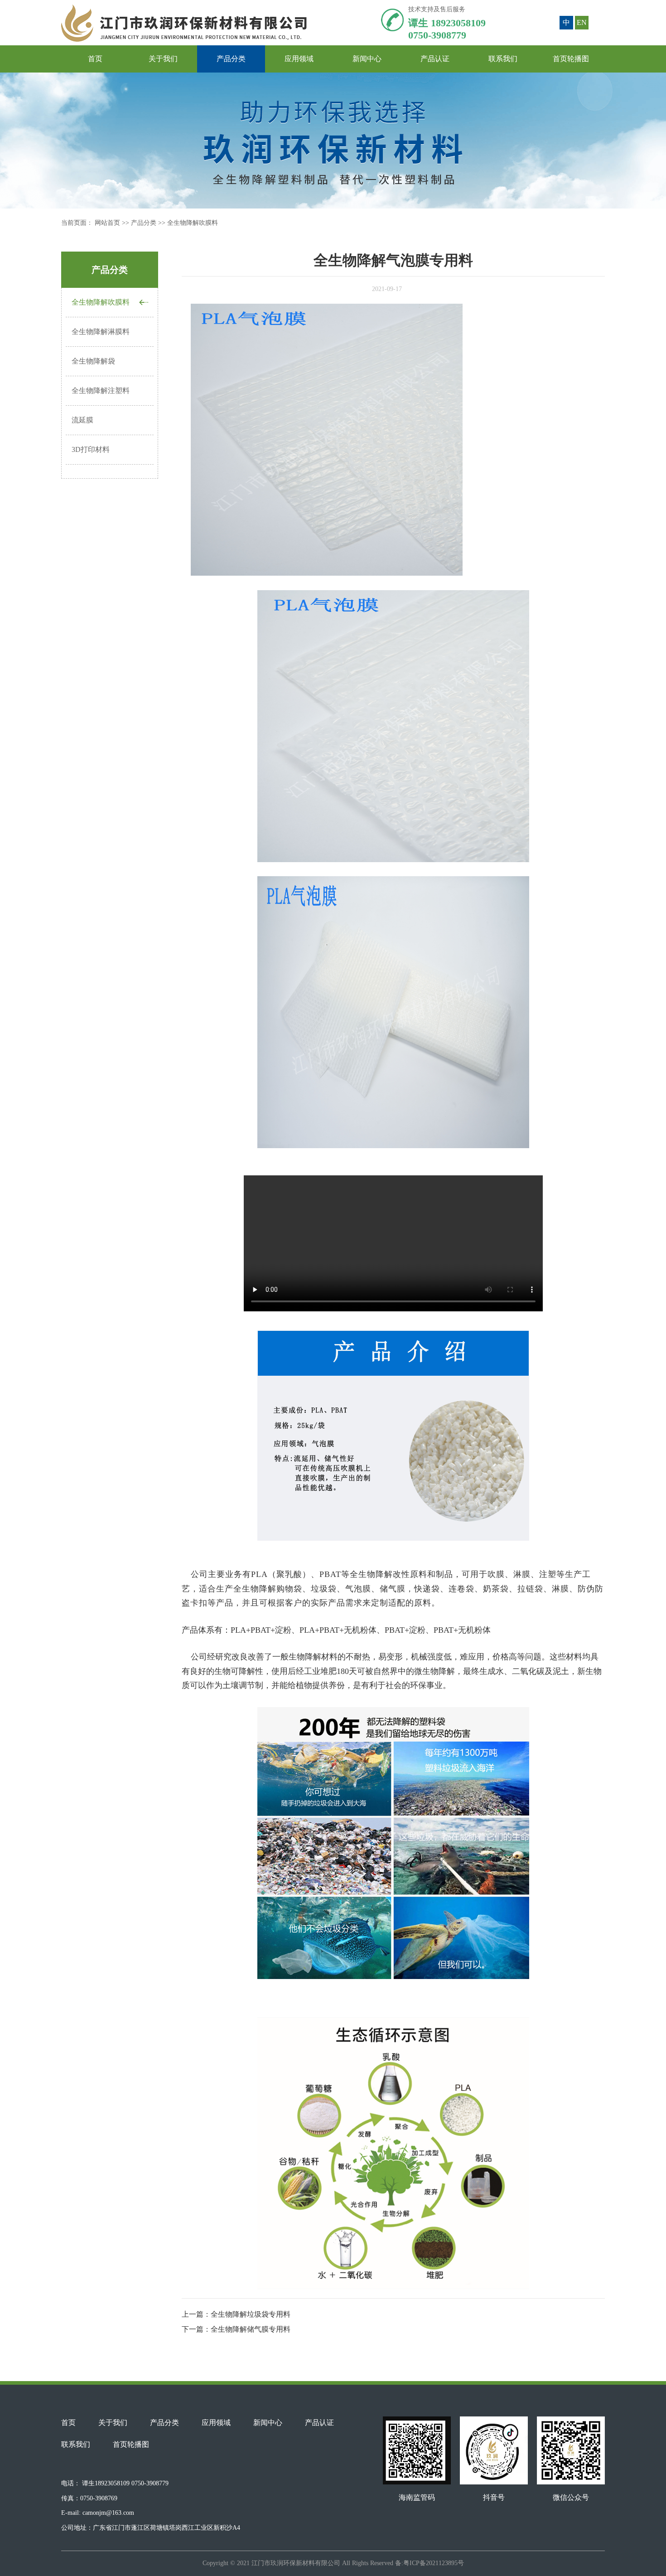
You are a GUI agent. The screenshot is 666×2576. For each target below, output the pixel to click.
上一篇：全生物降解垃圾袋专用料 (236, 2314)
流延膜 (82, 420)
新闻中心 (367, 59)
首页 (95, 59)
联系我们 (503, 59)
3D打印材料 (91, 449)
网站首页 (108, 223)
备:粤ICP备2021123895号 (430, 2563)
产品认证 (435, 59)
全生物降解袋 (93, 361)
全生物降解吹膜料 (193, 223)
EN (582, 22)
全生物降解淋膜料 (101, 332)
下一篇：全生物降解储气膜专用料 (236, 2329)
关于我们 (163, 59)
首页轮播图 (571, 59)
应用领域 (299, 59)
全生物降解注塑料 (101, 391)
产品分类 (231, 59)
